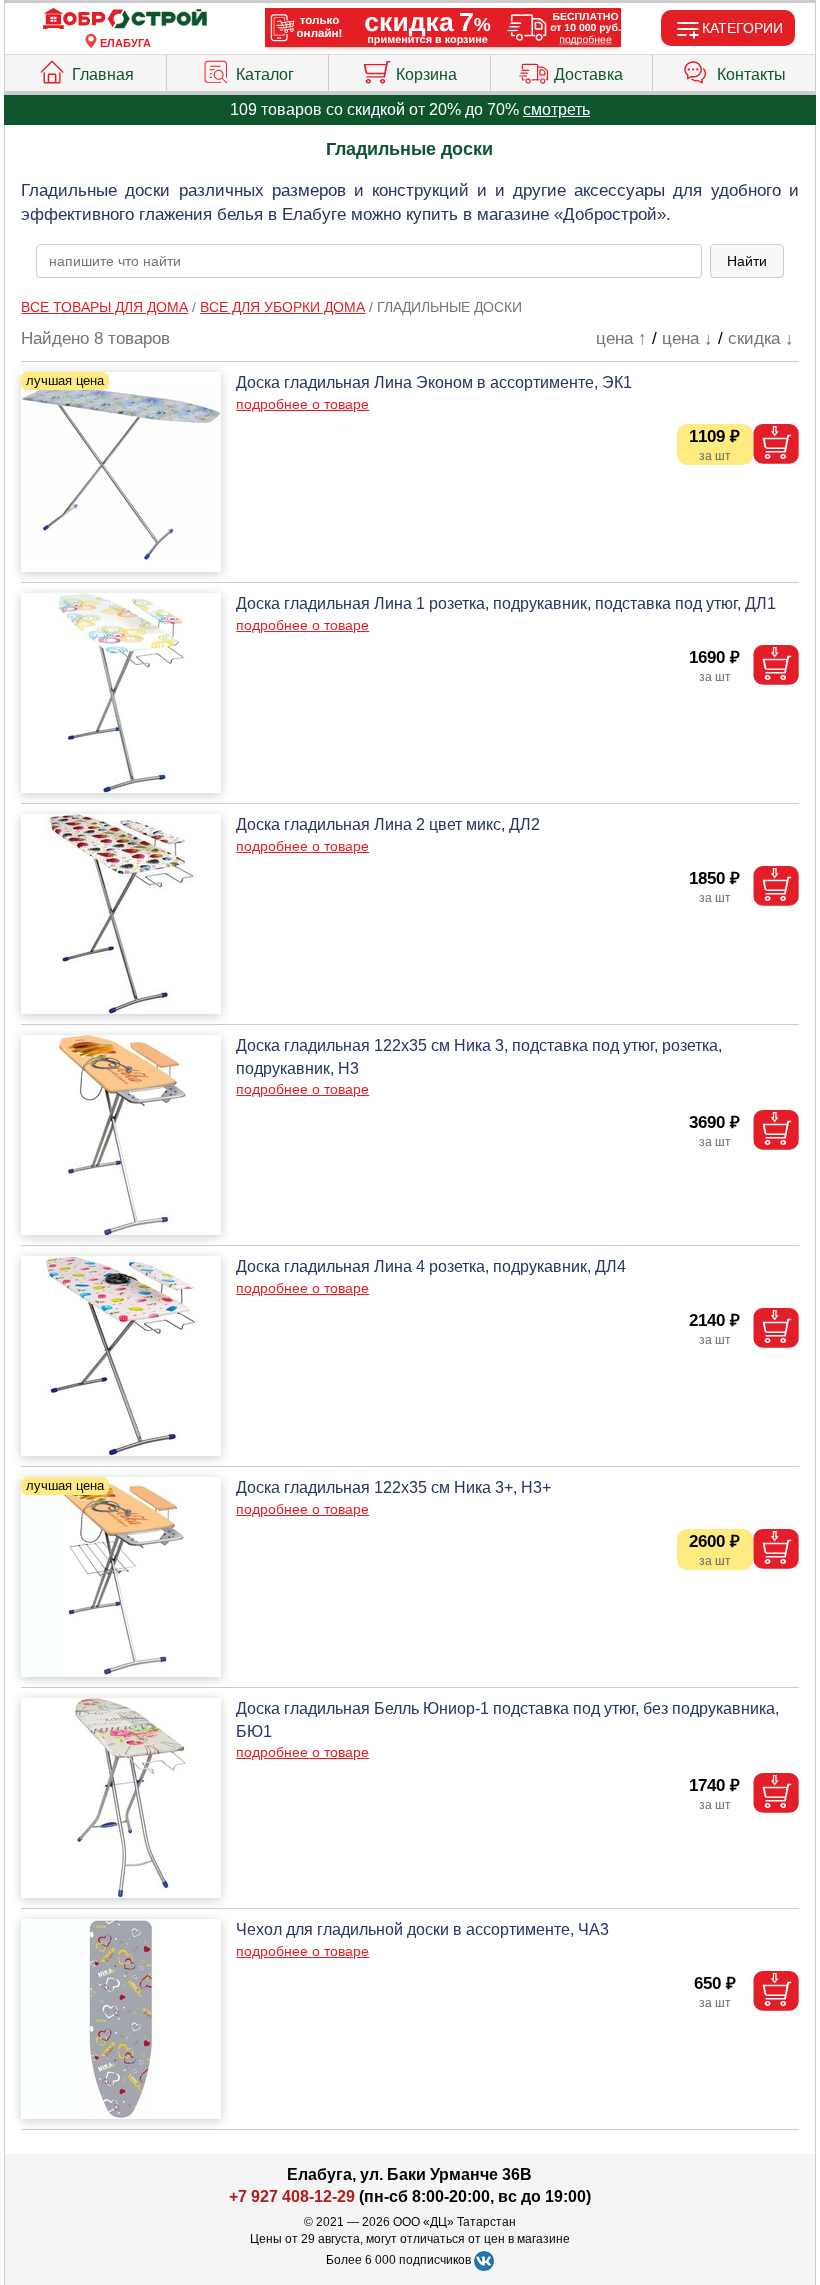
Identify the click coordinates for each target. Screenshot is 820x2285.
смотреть (556, 109)
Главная (103, 74)
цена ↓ (687, 338)
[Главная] (125, 19)
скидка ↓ (761, 338)
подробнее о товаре (302, 404)
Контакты (751, 74)
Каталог (265, 74)
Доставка (588, 74)
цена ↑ (621, 338)
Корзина (426, 74)
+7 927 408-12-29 (292, 2196)
